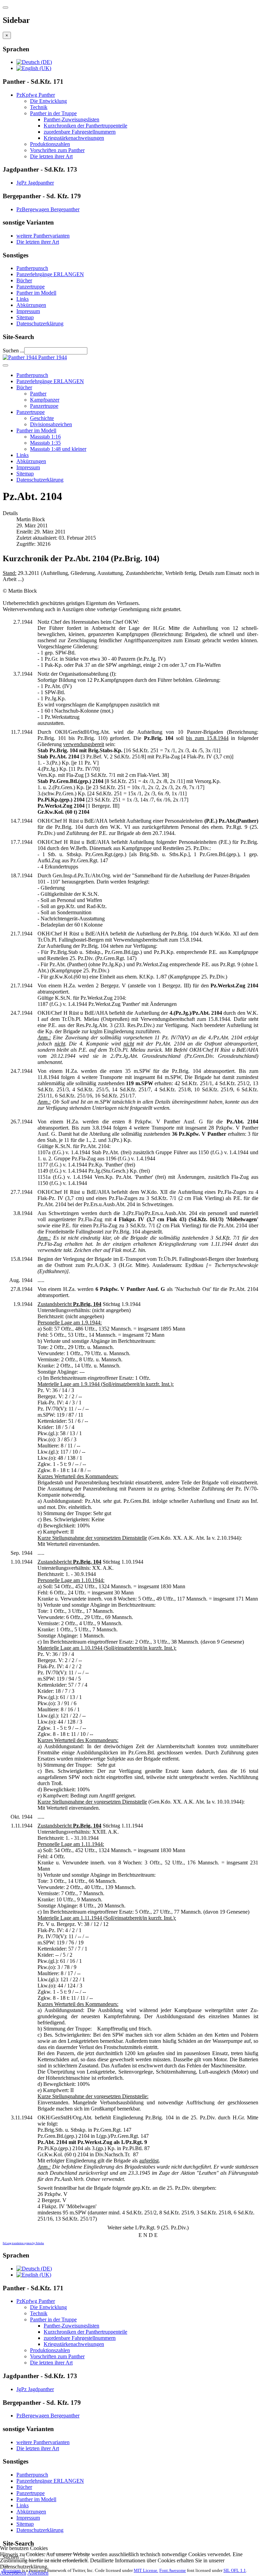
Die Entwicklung (48, 101)
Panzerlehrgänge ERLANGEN (50, 274)
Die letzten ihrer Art (51, 156)
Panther (38, 394)
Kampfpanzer (45, 400)
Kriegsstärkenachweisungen (74, 138)
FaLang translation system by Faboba (23, 2243)
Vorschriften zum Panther (57, 150)
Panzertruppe (31, 287)
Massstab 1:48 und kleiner (58, 449)
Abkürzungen (31, 305)
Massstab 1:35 (45, 443)
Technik (39, 107)
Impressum (28, 311)
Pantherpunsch (32, 268)
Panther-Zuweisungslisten (71, 119)
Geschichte (42, 418)
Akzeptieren (13, 2573)
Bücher (24, 280)
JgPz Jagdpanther (35, 183)
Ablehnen (38, 2573)
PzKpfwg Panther (36, 95)
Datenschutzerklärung (40, 323)
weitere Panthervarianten (43, 236)
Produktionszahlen (50, 144)
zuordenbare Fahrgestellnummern (80, 132)
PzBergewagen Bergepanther (48, 209)
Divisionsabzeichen (51, 424)
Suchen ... (13, 350)
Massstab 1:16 (45, 437)
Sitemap (25, 317)
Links (23, 299)
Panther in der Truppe (53, 113)
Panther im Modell (36, 293)
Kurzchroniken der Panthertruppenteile (85, 126)
